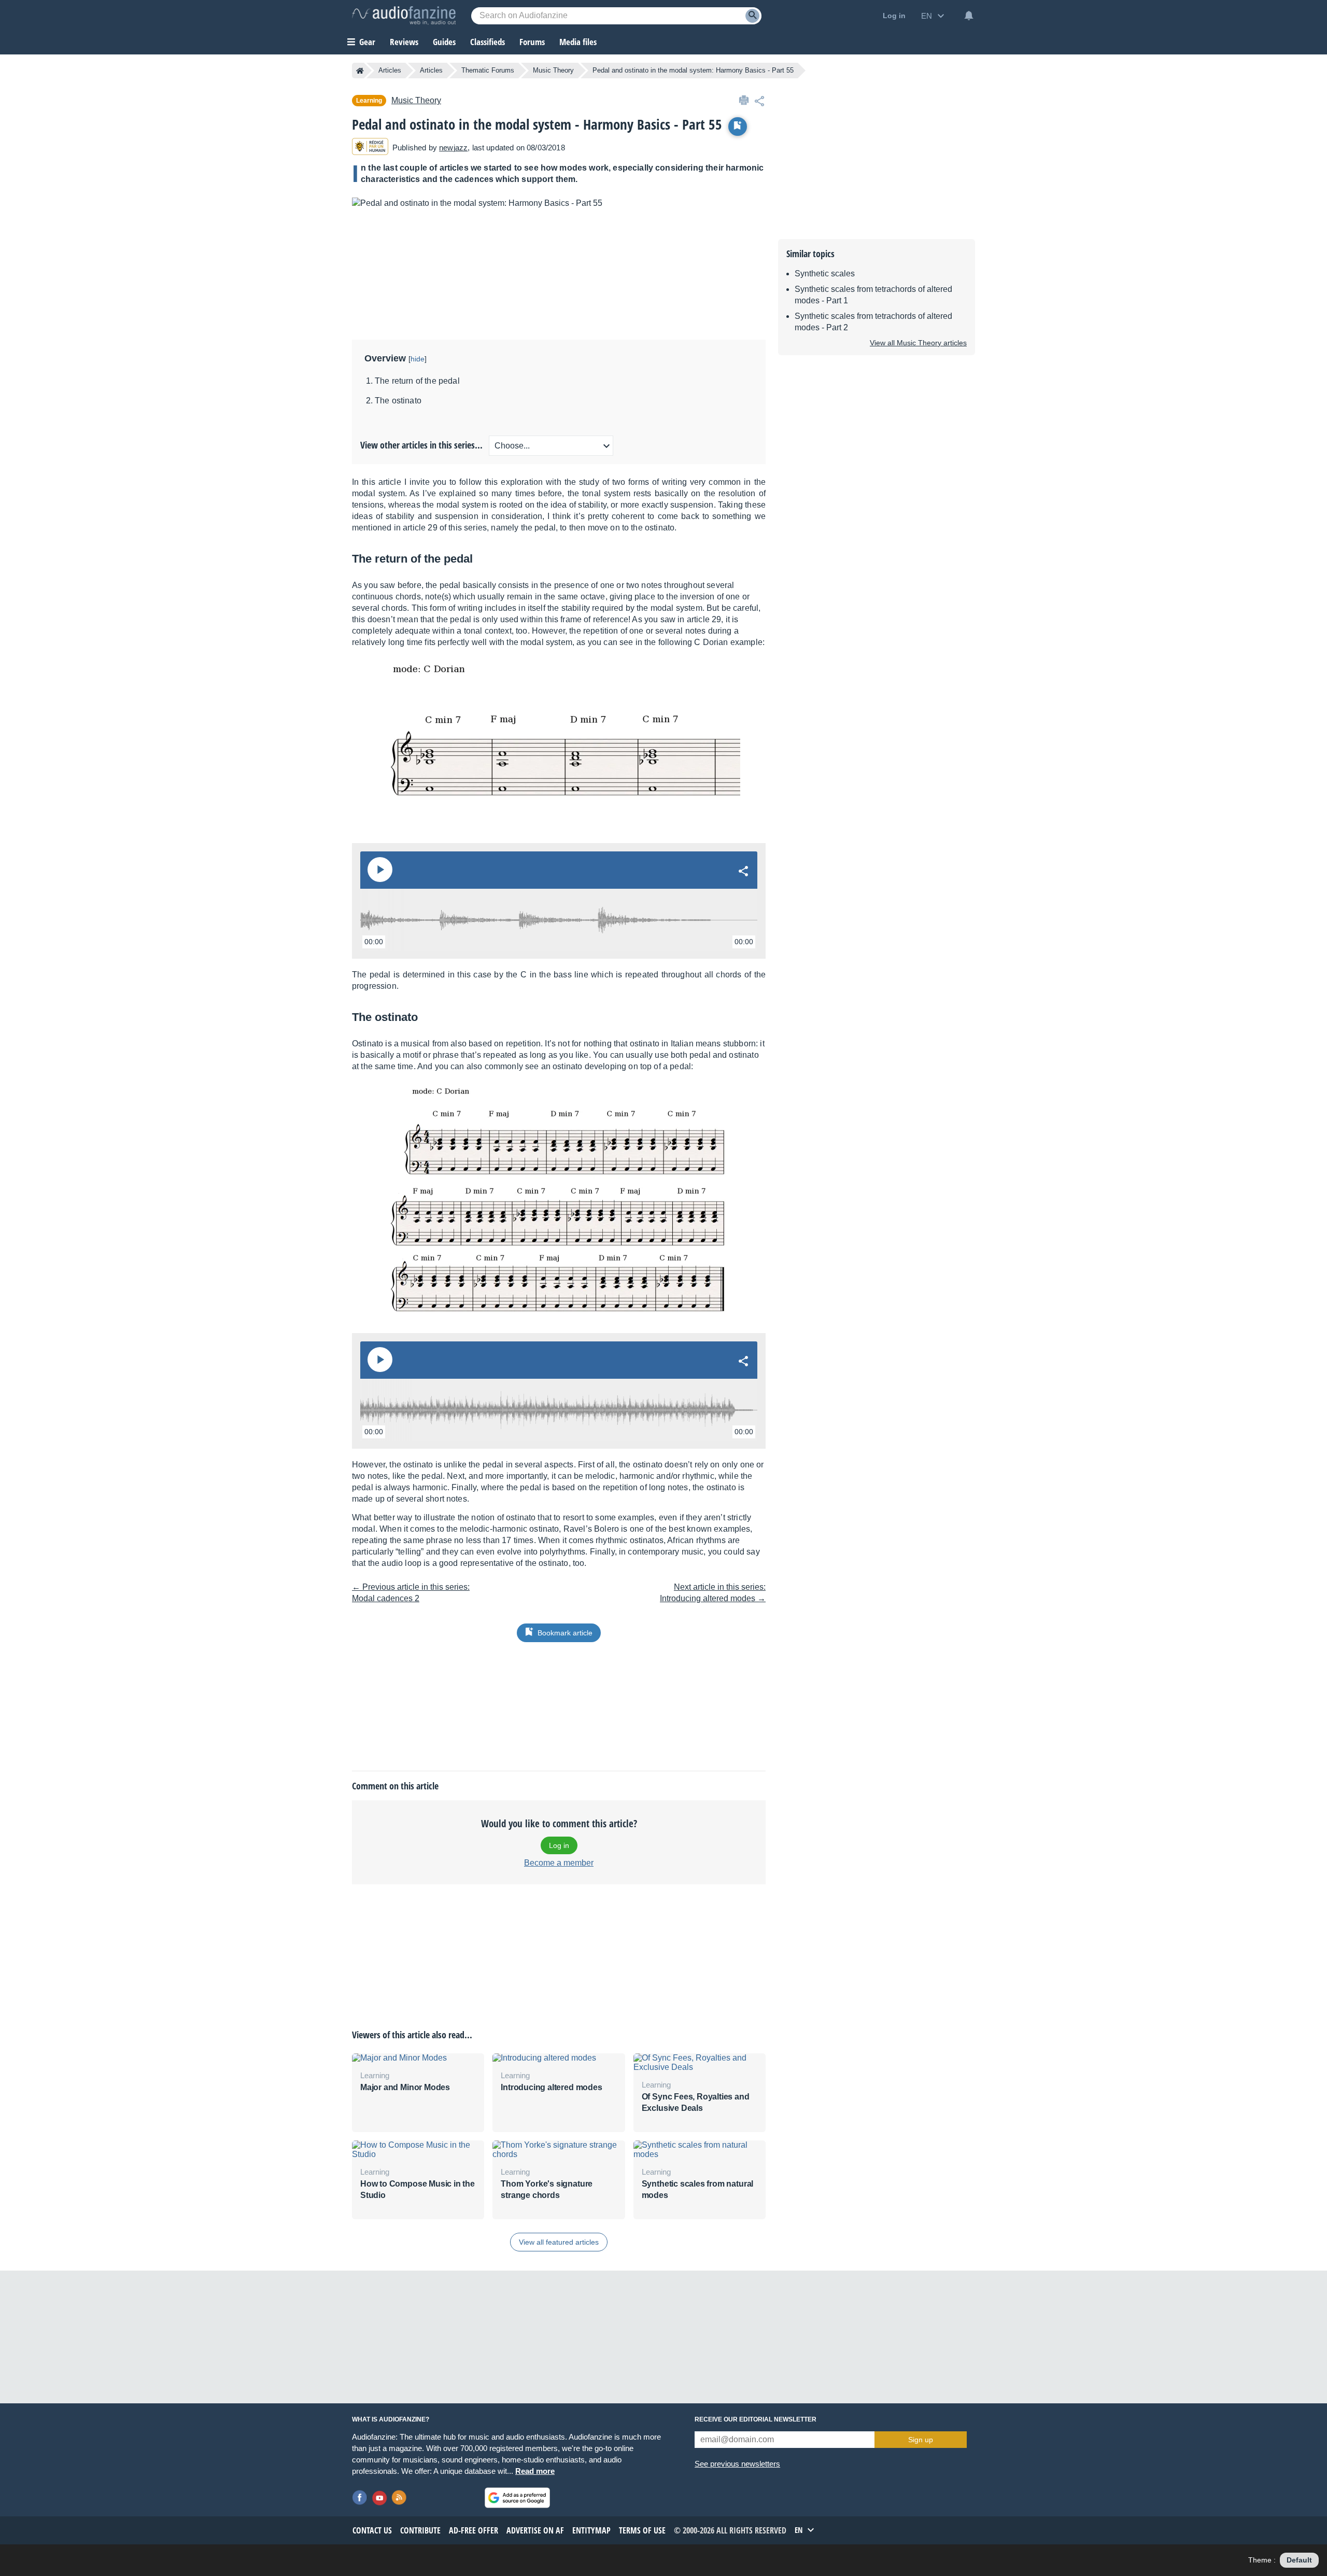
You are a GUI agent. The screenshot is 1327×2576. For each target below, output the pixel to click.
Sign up (921, 2440)
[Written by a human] (370, 148)
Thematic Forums (488, 70)
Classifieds (488, 42)
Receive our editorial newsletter (756, 2419)
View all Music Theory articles (918, 343)
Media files (578, 42)
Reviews (404, 42)
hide (418, 359)
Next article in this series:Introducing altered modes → (713, 1593)
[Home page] (360, 71)
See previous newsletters (737, 2464)
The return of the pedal (417, 381)
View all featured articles (559, 2242)
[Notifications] (969, 16)
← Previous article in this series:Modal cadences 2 (411, 1593)
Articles (390, 70)
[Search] (752, 16)
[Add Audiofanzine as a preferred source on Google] (517, 2498)
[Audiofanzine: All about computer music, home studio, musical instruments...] (404, 16)
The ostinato (398, 401)
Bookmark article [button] (565, 1633)
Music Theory (553, 70)
